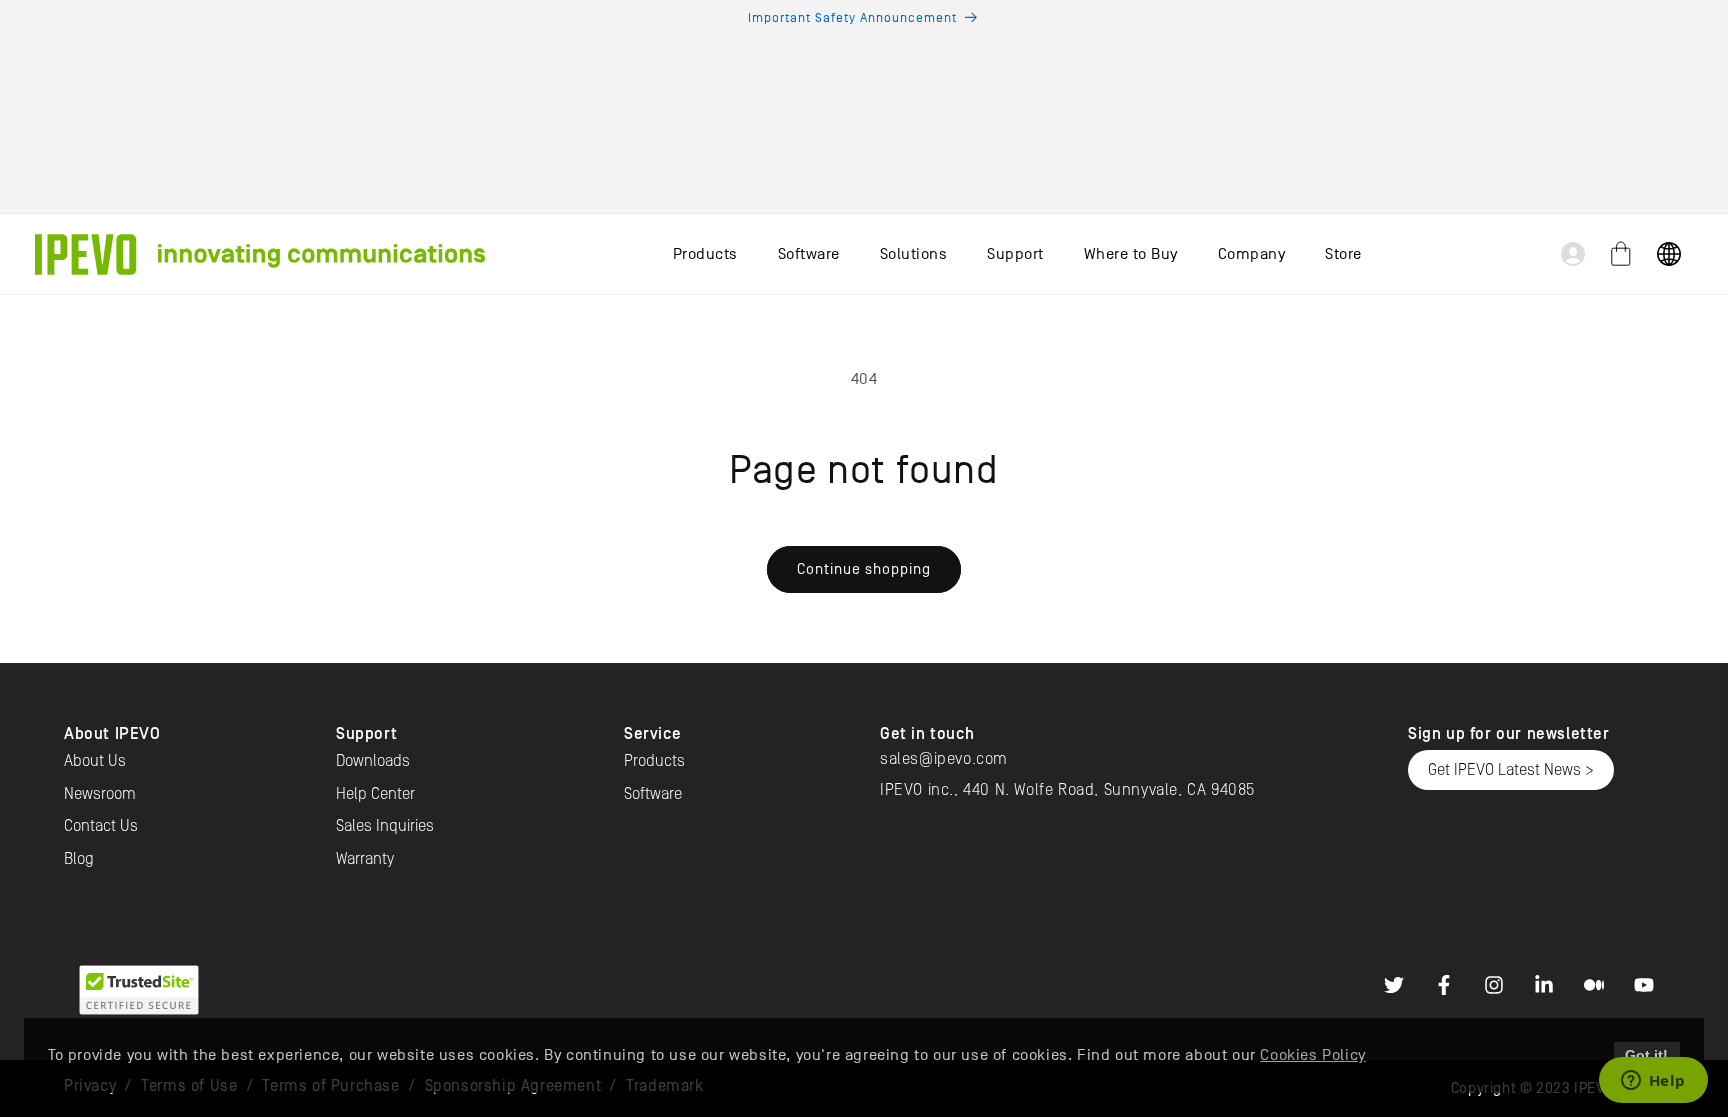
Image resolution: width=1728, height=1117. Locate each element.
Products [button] (705, 254)
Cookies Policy (1312, 1055)
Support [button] (1015, 254)
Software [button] (809, 254)
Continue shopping (864, 568)
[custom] (1394, 985)
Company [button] (1252, 254)
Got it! (1646, 1055)
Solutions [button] (914, 254)
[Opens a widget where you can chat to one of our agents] (1653, 1082)
